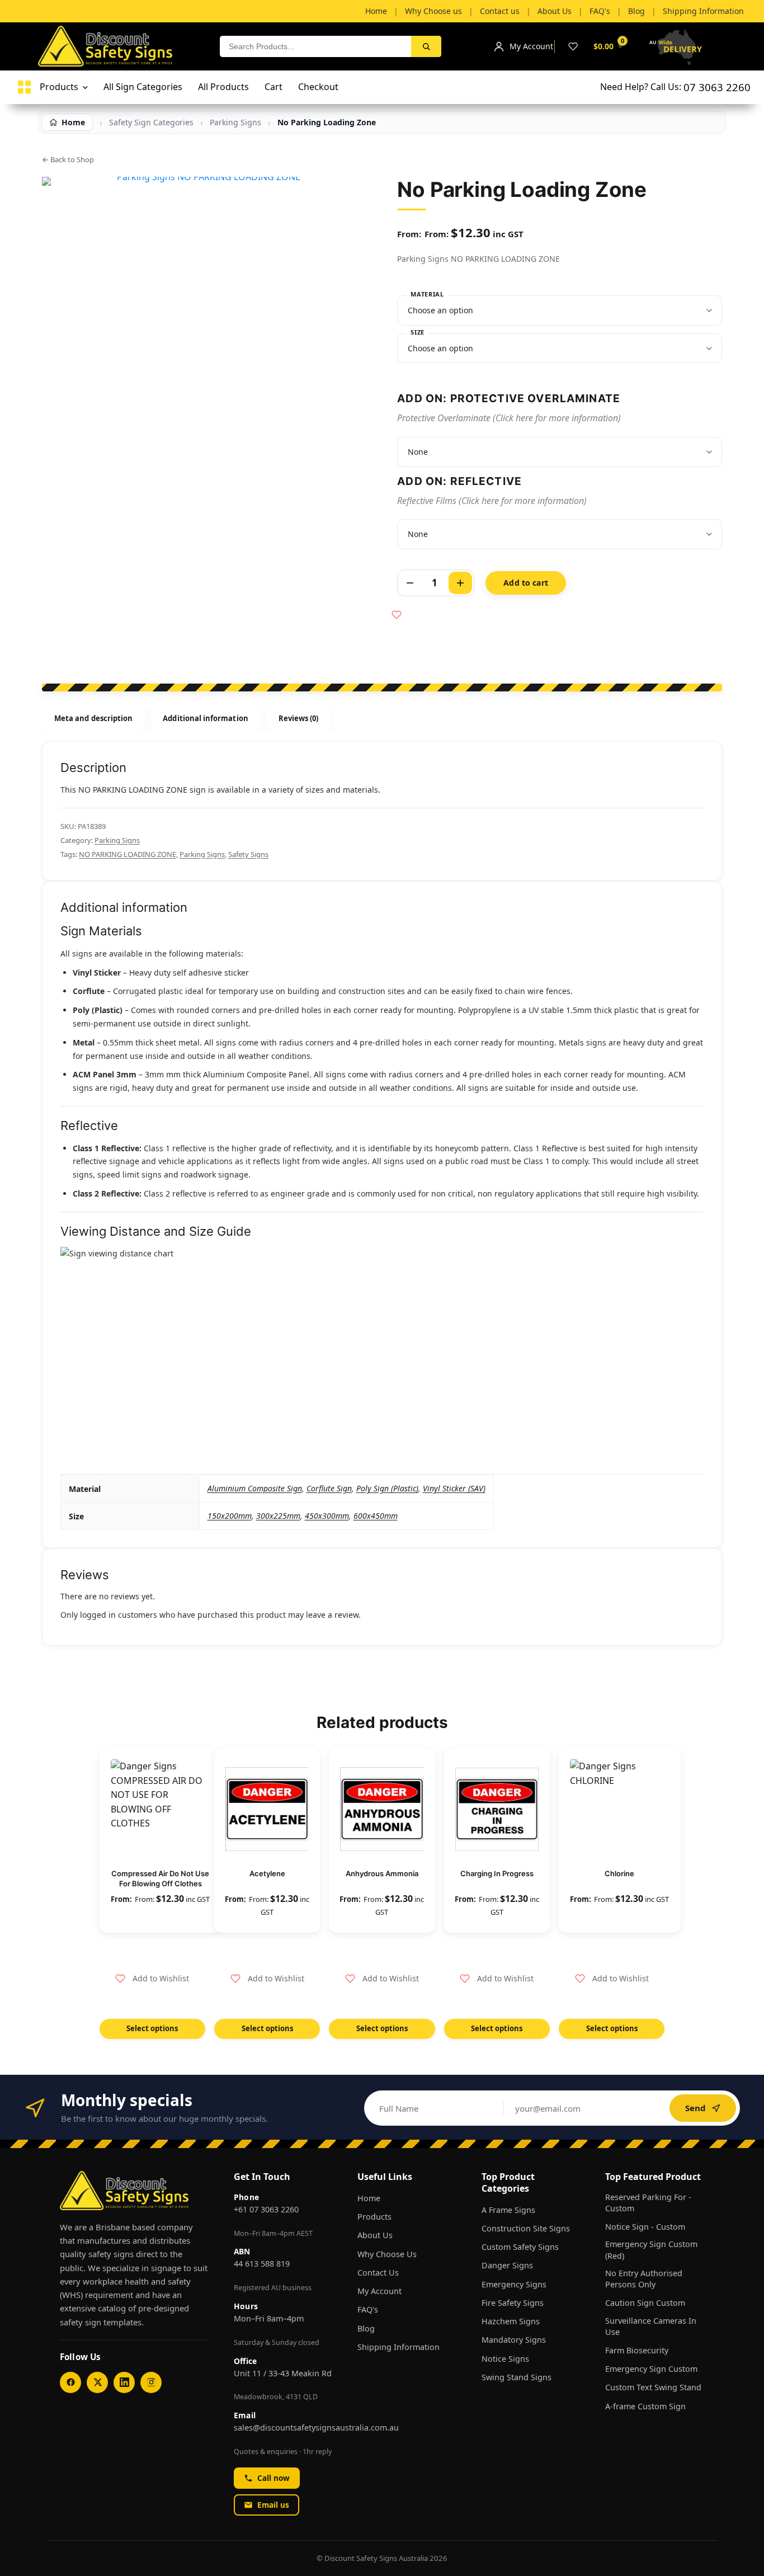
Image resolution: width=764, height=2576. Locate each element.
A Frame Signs (508, 2210)
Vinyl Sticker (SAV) (454, 1488)
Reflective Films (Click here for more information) (492, 501)
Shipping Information (398, 2347)
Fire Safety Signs (513, 2303)
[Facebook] (70, 2382)
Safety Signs (248, 854)
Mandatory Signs (514, 2340)
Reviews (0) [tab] (299, 718)
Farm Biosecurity (637, 2350)
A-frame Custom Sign (645, 2406)
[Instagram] (151, 2382)
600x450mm (376, 1516)
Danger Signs (507, 2265)
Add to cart (526, 583)
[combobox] (315, 46)
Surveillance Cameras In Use (651, 2326)
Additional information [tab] (205, 718)
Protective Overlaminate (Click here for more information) (509, 418)
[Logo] (24, 87)
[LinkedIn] (124, 2382)
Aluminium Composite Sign (255, 1488)
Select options (152, 2028)
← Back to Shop (68, 159)
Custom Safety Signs (520, 2247)
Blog (366, 2328)
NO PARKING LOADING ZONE (128, 854)
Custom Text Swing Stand (653, 2387)
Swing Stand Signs (517, 2377)
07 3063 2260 (717, 87)
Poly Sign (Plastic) (387, 1488)
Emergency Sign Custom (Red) (651, 2250)
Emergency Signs (514, 2284)
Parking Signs (117, 840)
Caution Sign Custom (645, 2303)
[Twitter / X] (97, 2382)
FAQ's (368, 2309)
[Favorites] (573, 46)
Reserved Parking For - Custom (648, 2203)
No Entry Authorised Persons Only (644, 2279)
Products (374, 2217)
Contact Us (378, 2273)
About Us (375, 2235)
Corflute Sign (329, 1488)
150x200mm (230, 1516)
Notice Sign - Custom (645, 2227)
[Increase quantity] (460, 583)
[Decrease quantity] (410, 583)
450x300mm (327, 1516)
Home (369, 2198)
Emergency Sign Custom (651, 2369)
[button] (152, 1979)
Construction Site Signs (526, 2228)
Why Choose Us (387, 2254)
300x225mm (278, 1516)
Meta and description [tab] (93, 718)
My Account (379, 2291)
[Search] (426, 46)
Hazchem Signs (511, 2321)
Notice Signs (505, 2359)
